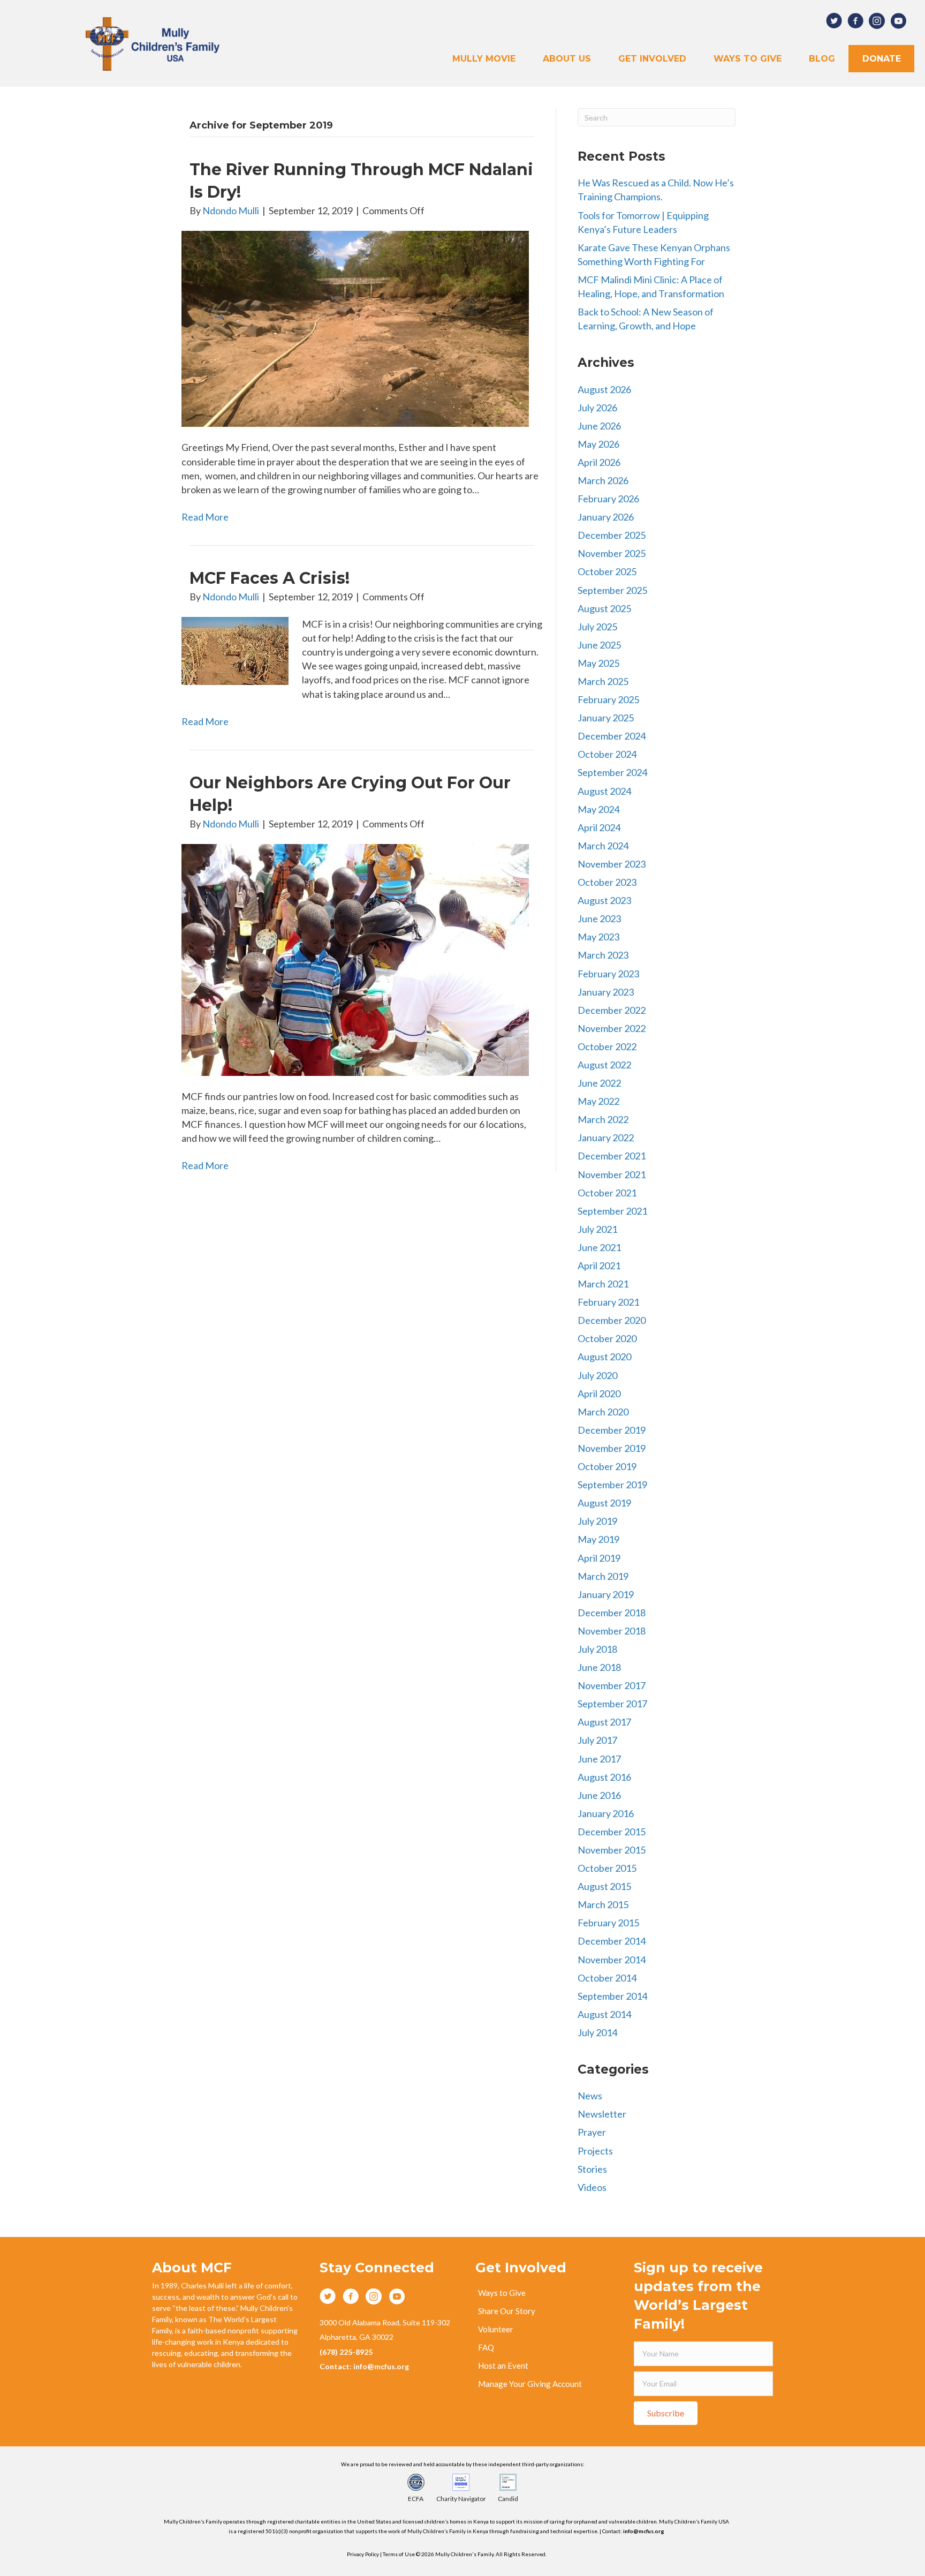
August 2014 (604, 2014)
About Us (567, 59)
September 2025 (612, 590)
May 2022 (598, 1101)
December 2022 (612, 1010)
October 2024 (607, 754)
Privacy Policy (363, 2554)
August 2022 (604, 1065)
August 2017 (604, 1722)
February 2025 (608, 699)
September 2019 (612, 1485)
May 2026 (598, 444)
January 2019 (606, 1594)
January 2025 (606, 718)
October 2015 (607, 1868)
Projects (595, 2151)
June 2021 (599, 1247)
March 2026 (603, 480)
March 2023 (603, 955)
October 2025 (607, 571)
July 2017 (597, 1740)
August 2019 (604, 1503)
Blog (822, 59)
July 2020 (597, 1375)
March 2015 (603, 1904)
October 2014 (607, 1978)
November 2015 (612, 1850)
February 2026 (608, 499)
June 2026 (599, 426)
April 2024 (599, 827)
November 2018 (612, 1631)
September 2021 (612, 1211)
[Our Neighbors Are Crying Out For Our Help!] (355, 959)
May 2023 (598, 937)
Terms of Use (399, 2554)
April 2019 (599, 1558)
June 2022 (599, 1083)
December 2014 (612, 1941)
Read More (205, 517)
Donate (882, 59)
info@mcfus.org (644, 2531)
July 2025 (597, 627)
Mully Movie (484, 59)
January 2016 (606, 1813)
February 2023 (608, 974)
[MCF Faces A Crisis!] (235, 650)
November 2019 (612, 1448)
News (590, 2096)
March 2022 (603, 1119)
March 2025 (603, 681)
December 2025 (612, 535)
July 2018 (597, 1649)
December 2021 (612, 1156)
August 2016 (604, 1777)
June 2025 (599, 645)
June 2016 (599, 1795)
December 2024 (612, 736)
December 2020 (612, 1320)
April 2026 (599, 462)
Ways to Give (748, 59)
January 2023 (606, 992)
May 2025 (598, 663)
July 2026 (597, 408)
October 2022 (607, 1046)
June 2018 (599, 1667)
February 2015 (608, 1923)
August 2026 (604, 389)
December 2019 (612, 1430)
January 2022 (606, 1138)
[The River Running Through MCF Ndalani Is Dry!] (355, 328)
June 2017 (599, 1759)
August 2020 (604, 1357)
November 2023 (612, 864)
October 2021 (607, 1193)
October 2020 (607, 1338)
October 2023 (607, 882)
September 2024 (612, 772)
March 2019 (603, 1576)
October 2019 (607, 1466)
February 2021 (608, 1302)
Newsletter (602, 2114)
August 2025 (604, 608)
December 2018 (612, 1613)
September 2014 (612, 1996)
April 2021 (599, 1266)
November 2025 (612, 553)
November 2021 (612, 1174)
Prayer (592, 2132)
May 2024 (598, 809)
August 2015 (604, 1886)
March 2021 (603, 1284)
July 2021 (597, 1229)
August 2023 (604, 900)
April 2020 (599, 1394)
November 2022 (612, 1028)
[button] (666, 2413)
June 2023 (599, 918)
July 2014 (597, 2032)
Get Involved (652, 59)
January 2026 (606, 517)
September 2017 (612, 1704)
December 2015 (612, 1832)
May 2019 (598, 1539)
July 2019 (597, 1521)
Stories (592, 2169)
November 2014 (612, 1960)
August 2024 (604, 791)
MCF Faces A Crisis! (270, 578)
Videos (592, 2187)
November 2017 (612, 1685)
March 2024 (603, 846)
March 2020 (603, 1412)
